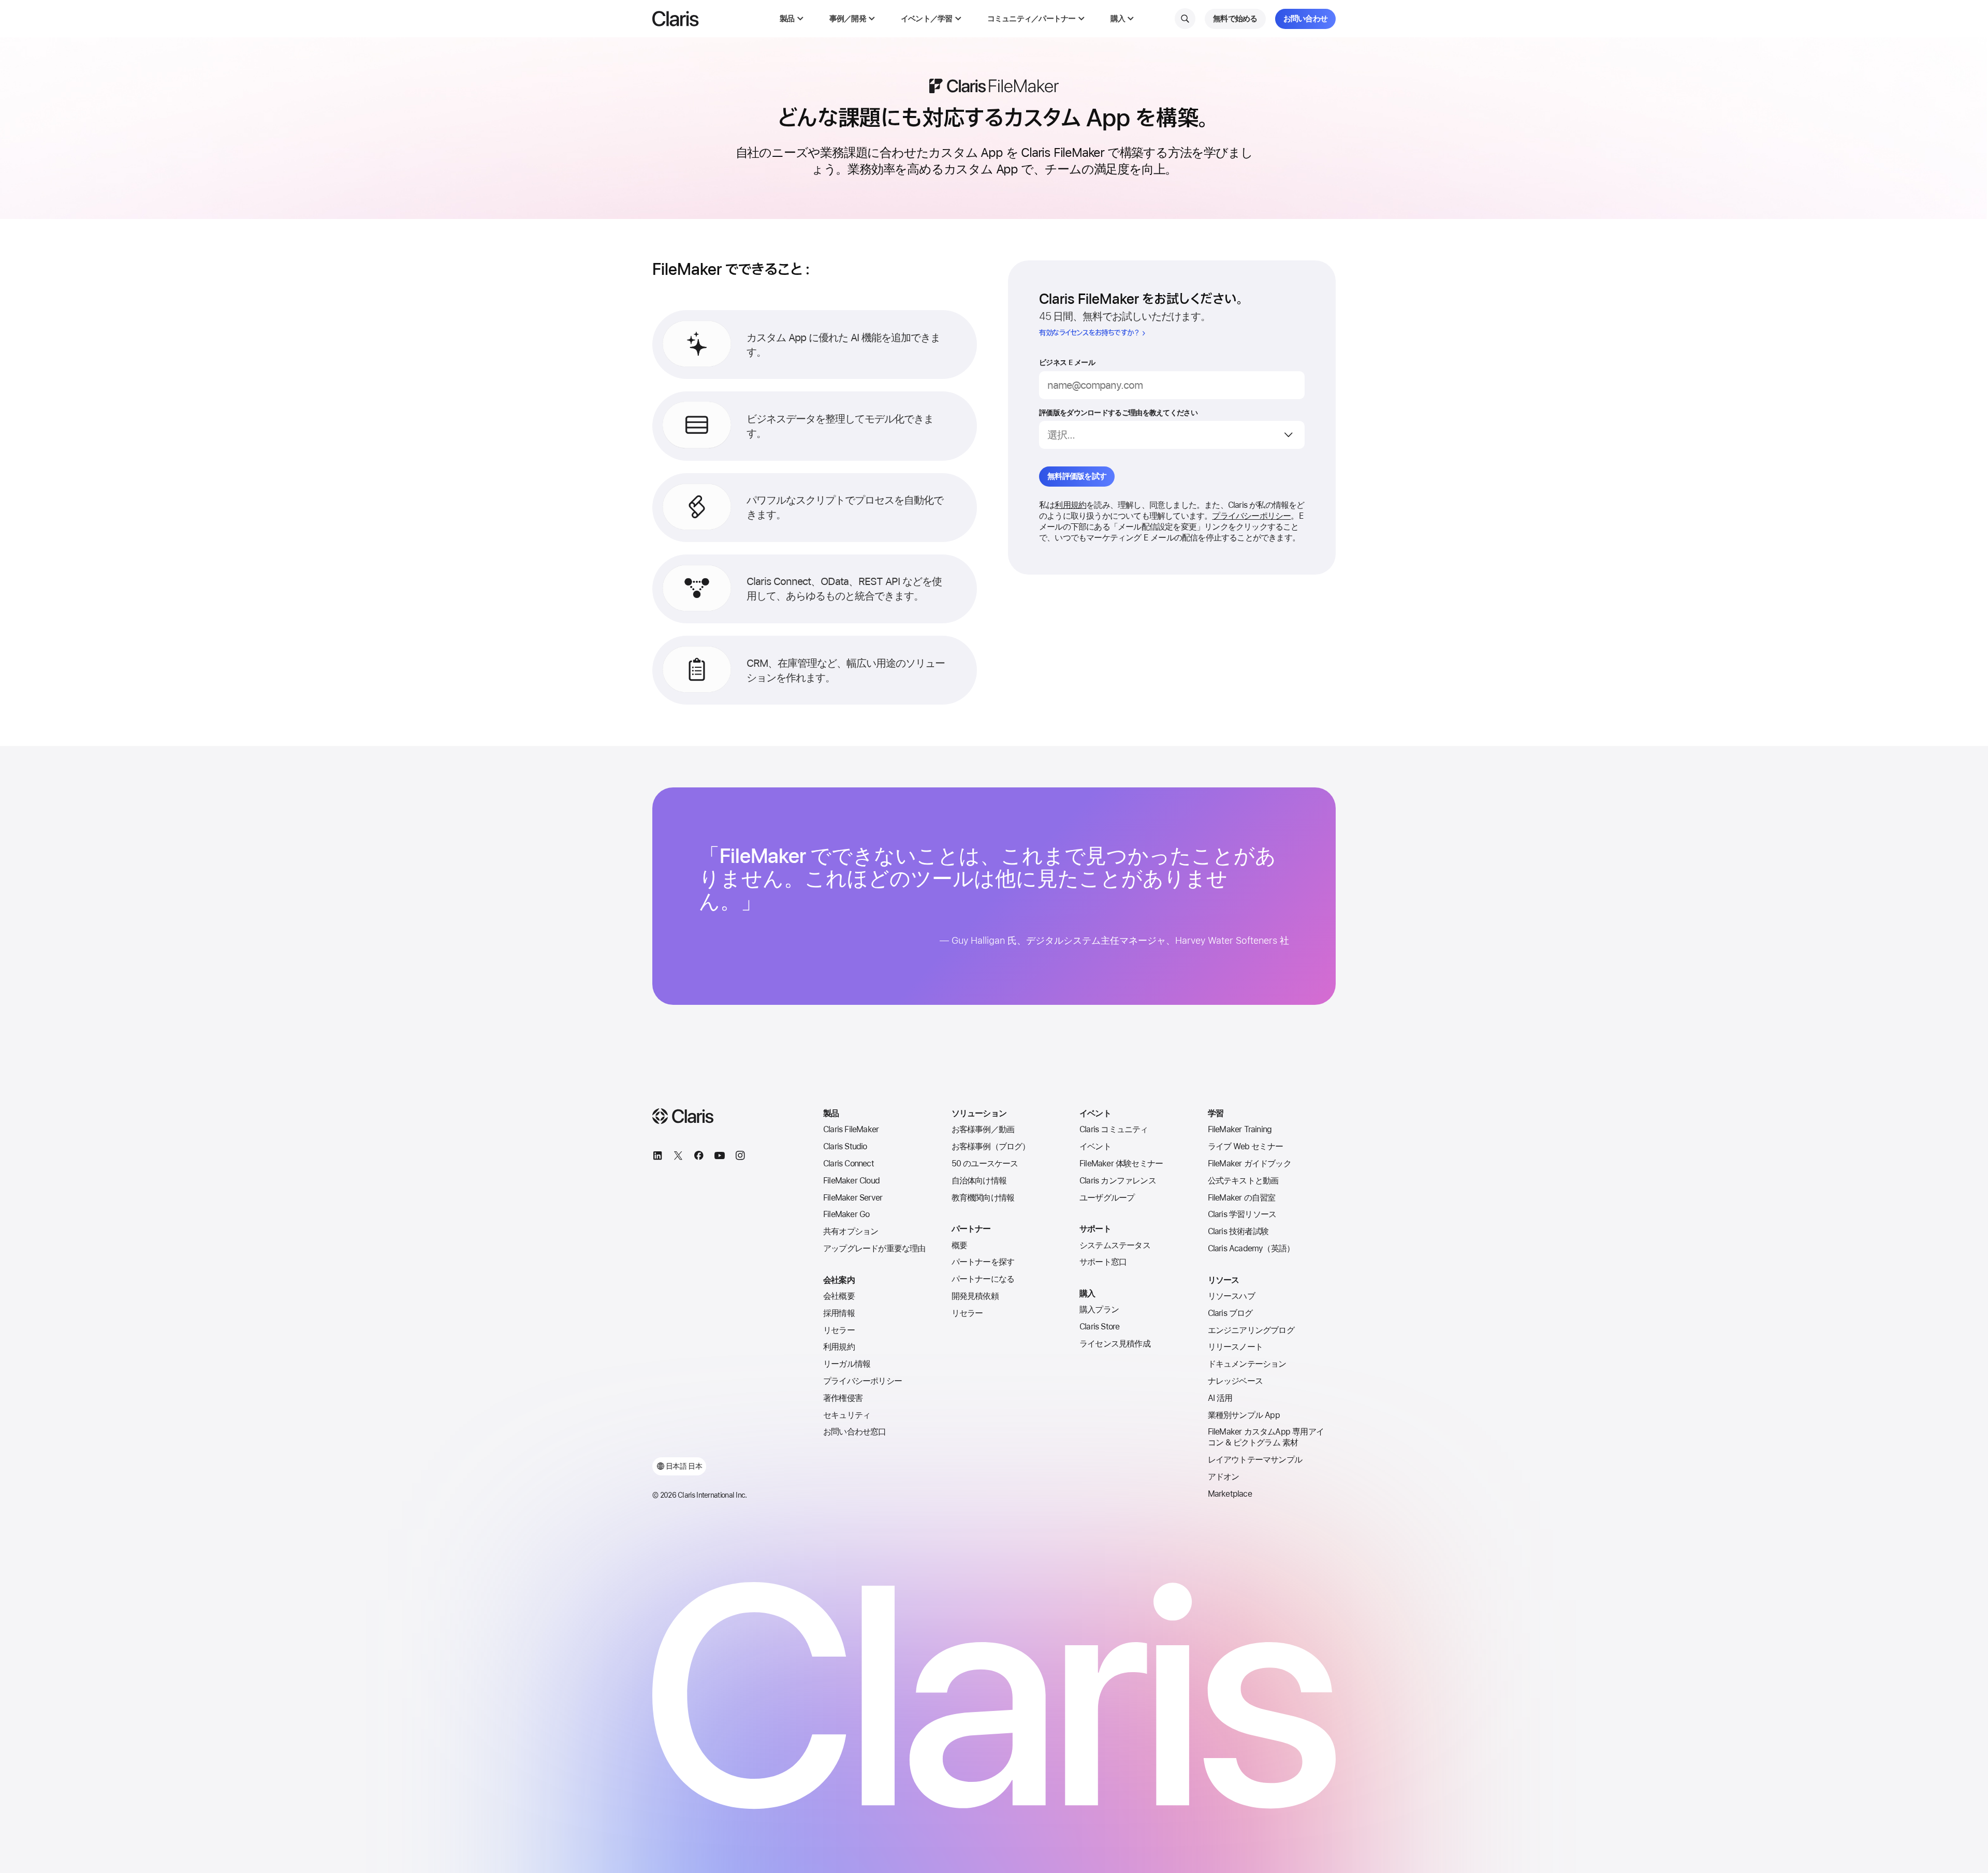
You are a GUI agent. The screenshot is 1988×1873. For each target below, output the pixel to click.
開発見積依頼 (975, 1296)
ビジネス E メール (1067, 362)
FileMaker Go (846, 1214)
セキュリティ (847, 1415)
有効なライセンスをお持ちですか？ (1089, 333)
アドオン (1224, 1477)
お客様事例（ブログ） (991, 1146)
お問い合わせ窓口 (855, 1432)
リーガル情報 (847, 1364)
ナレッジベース (1235, 1381)
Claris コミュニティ (1114, 1129)
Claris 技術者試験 (1238, 1231)
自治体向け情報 (979, 1181)
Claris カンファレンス (1118, 1181)
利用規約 (1070, 505)
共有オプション (851, 1231)
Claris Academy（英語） (1251, 1248)
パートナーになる (983, 1279)
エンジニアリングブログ (1251, 1330)
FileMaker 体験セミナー (1121, 1164)
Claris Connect (849, 1164)
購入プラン (1099, 1309)
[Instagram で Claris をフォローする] (740, 1157)
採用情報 (839, 1313)
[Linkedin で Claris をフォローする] (657, 1157)
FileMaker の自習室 (1242, 1198)
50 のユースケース (985, 1164)
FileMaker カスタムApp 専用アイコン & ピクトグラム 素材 (1266, 1437)
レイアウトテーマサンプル (1255, 1460)
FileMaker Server (853, 1198)
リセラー (839, 1330)
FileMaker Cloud (851, 1181)
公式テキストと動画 (1243, 1181)
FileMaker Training (1240, 1129)
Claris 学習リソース (1242, 1214)
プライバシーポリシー (1251, 516)
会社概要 (839, 1296)
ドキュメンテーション (1247, 1364)
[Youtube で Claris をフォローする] (720, 1157)
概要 (959, 1245)
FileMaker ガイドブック (1249, 1164)
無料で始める (1235, 19)
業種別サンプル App (1244, 1415)
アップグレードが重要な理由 (874, 1248)
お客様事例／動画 (983, 1129)
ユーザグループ (1107, 1198)
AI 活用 (1220, 1398)
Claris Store (1099, 1327)
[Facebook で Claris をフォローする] (699, 1157)
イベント (1095, 1146)
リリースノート (1235, 1347)
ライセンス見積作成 (1115, 1344)
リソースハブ (1231, 1296)
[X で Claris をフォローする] (678, 1157)
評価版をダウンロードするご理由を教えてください (1118, 413)
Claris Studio (845, 1146)
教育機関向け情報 (983, 1198)
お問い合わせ (1306, 19)
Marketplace (1230, 1494)
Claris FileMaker (851, 1129)
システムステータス (1115, 1245)
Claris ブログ (1230, 1313)
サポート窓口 (1103, 1262)
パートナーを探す (983, 1262)
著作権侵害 (843, 1398)
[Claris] (676, 19)
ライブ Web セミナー (1245, 1146)
